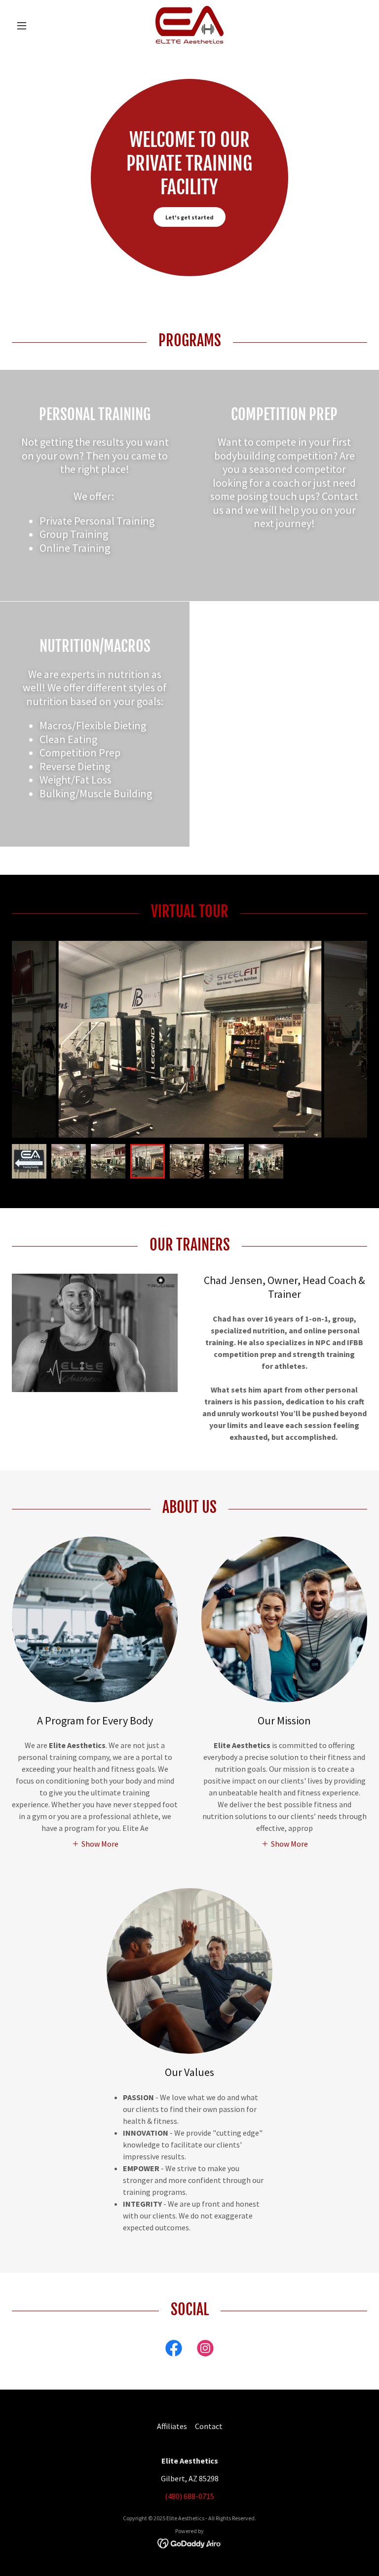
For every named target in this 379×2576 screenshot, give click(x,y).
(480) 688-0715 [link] (189, 2496)
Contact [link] (209, 2426)
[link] (189, 26)
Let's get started (189, 217)
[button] (38, 26)
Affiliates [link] (172, 2426)
